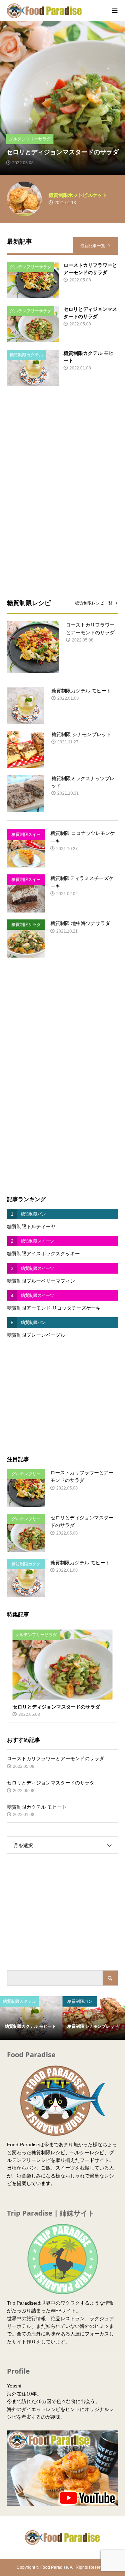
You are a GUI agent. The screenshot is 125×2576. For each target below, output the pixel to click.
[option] (62, 98)
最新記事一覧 (93, 246)
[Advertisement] (62, 447)
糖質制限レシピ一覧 (94, 603)
